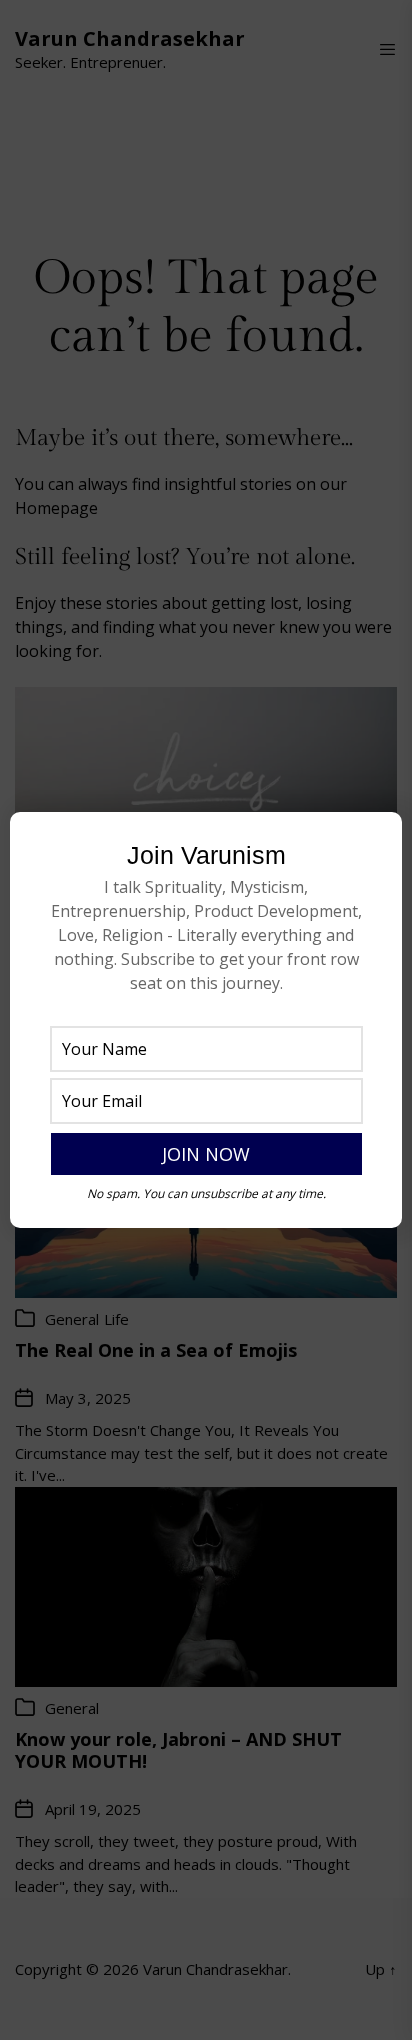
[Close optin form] (375, 843)
